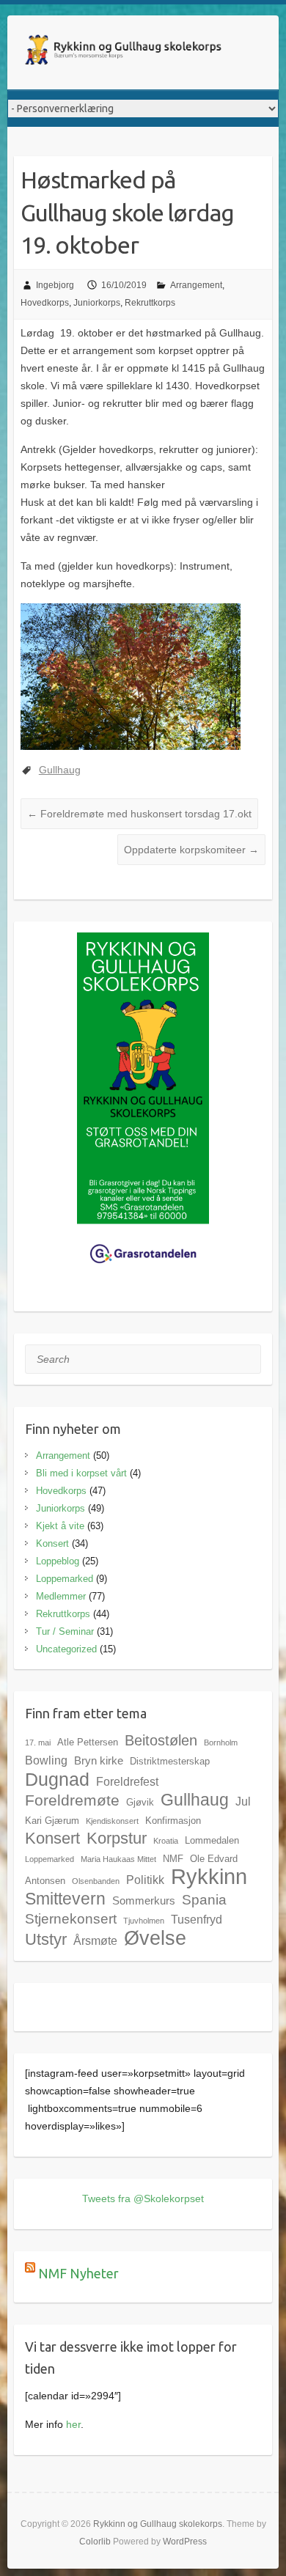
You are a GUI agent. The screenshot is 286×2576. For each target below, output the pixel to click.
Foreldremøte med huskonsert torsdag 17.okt (139, 814)
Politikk (145, 1880)
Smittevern (65, 1899)
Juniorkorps (97, 303)
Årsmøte (95, 1940)
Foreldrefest (127, 1781)
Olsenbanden (96, 1881)
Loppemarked (65, 1579)
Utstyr (46, 1939)
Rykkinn (209, 1876)
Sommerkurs (144, 1900)
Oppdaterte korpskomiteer (191, 850)
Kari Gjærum (52, 1821)
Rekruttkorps (150, 303)
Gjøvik (140, 1802)
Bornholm (221, 1743)
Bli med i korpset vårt (81, 1473)
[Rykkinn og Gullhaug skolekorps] (125, 52)
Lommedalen (212, 1840)
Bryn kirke (99, 1760)
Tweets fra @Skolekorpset (143, 2198)
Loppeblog (58, 1561)
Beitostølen (161, 1740)
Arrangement (196, 285)
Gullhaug (60, 770)
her (73, 2424)
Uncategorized (66, 1649)
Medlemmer (61, 1596)
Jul (243, 1801)
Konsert (52, 1543)
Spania (204, 1899)
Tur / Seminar (65, 1631)
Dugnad (57, 1779)
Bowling (46, 1760)
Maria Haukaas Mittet (118, 1859)
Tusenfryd (197, 1919)
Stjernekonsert (71, 1918)
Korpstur (117, 1838)
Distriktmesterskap (170, 1761)
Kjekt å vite (60, 1526)
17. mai (38, 1743)
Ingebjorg (55, 285)
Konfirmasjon (173, 1821)
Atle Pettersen (88, 1742)
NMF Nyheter (78, 2273)
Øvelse (155, 1938)
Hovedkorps (45, 303)
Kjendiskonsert (112, 1821)
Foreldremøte (72, 1800)
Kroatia (166, 1841)
